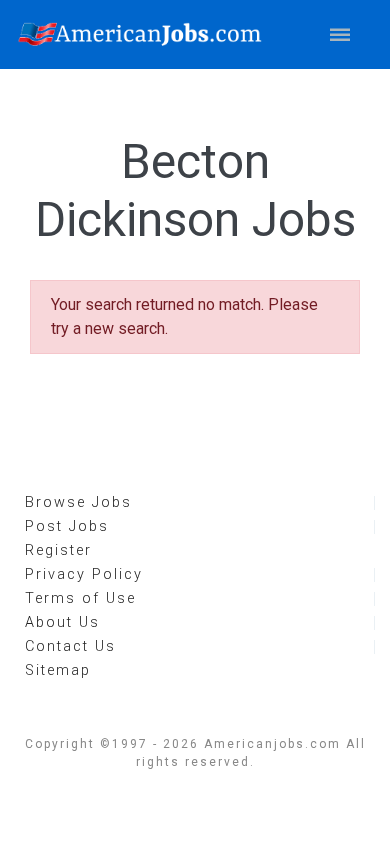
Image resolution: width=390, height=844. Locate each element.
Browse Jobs (78, 502)
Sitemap (58, 670)
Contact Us (70, 646)
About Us (62, 622)
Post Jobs (67, 526)
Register (58, 550)
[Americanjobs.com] (145, 34)
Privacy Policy (84, 574)
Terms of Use (80, 598)
